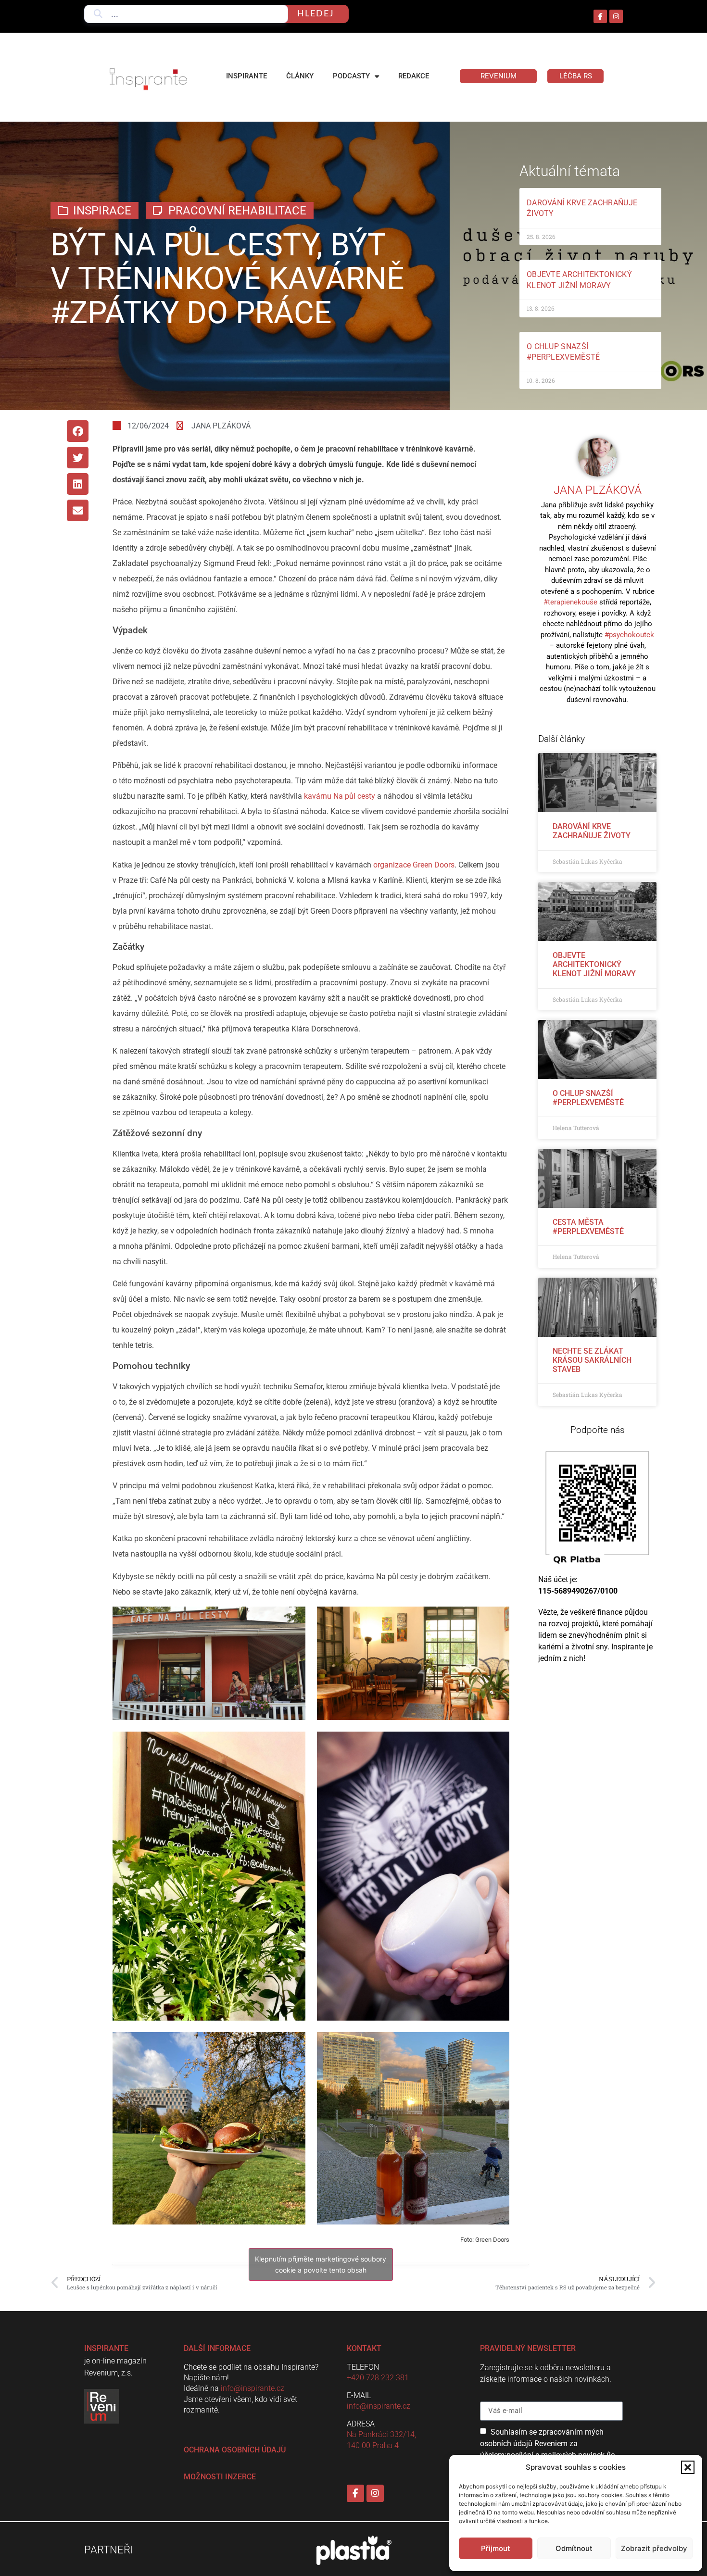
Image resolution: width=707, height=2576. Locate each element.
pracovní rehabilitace (237, 211)
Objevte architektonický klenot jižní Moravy (594, 964)
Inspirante (246, 76)
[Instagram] (616, 16)
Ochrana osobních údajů (235, 2450)
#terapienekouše (570, 602)
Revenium (499, 76)
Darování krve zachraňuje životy (592, 831)
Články (300, 76)
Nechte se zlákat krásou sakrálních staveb (592, 1360)
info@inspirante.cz (252, 2388)
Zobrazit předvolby (654, 2548)
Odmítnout (574, 2548)
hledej (316, 14)
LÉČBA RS (576, 76)
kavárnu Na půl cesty (340, 796)
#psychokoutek (629, 635)
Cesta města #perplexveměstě (588, 1227)
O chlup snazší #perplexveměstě (588, 1098)
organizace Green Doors (414, 865)
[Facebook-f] (600, 16)
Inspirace (102, 211)
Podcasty (351, 76)
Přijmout (496, 2548)
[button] (688, 2467)
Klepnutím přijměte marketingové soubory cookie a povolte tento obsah (321, 2264)
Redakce (414, 76)
